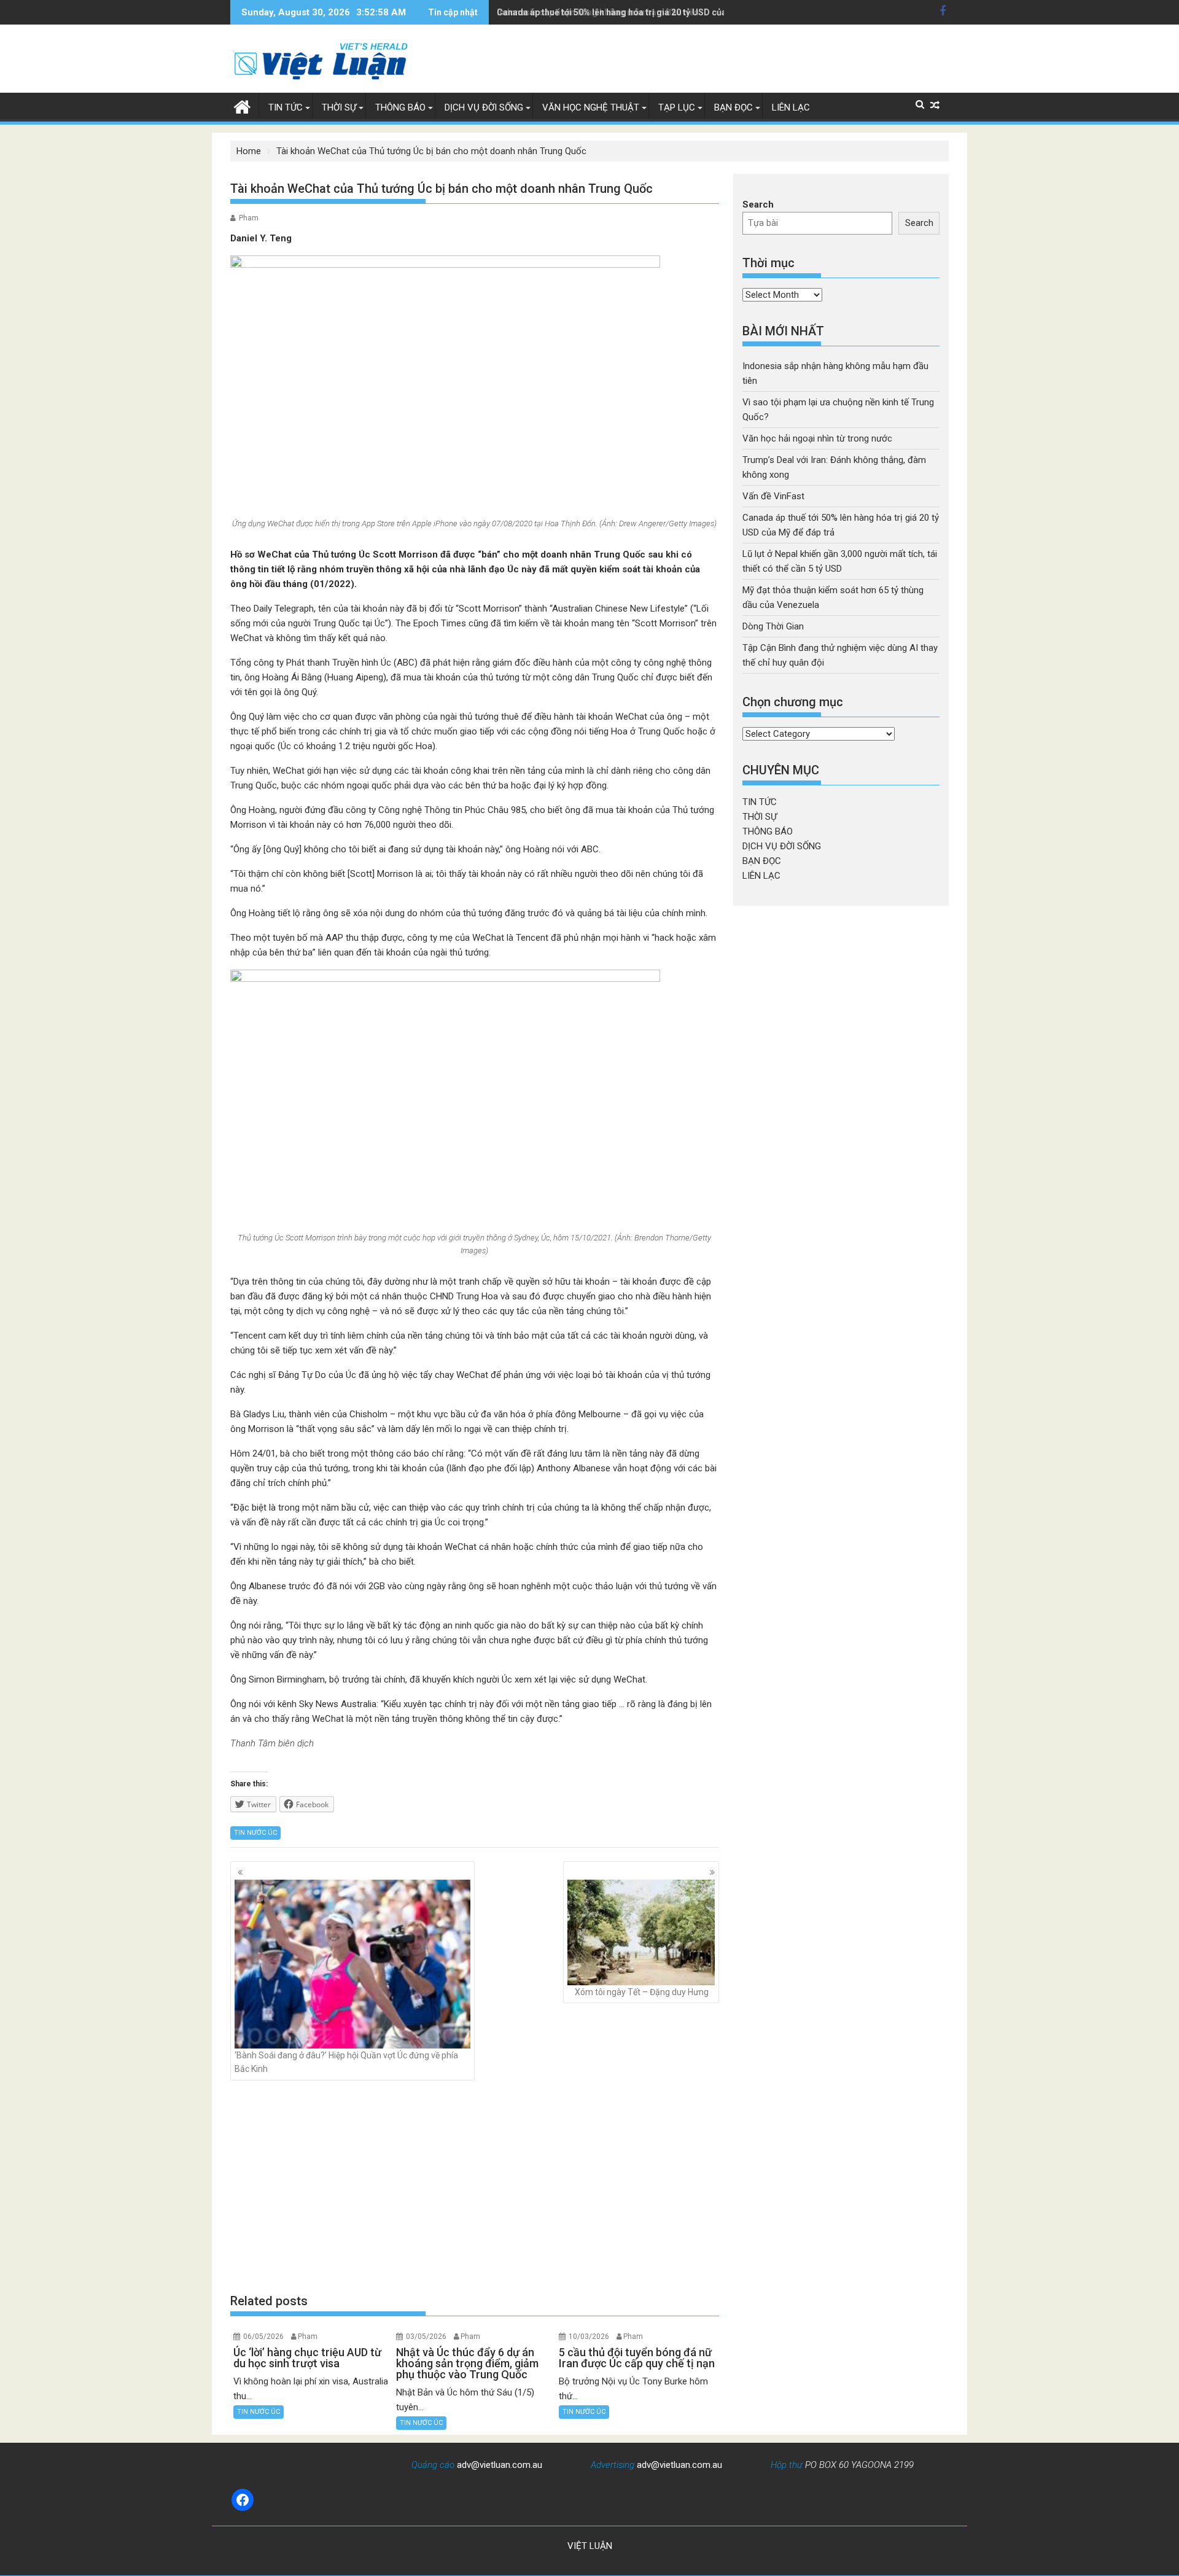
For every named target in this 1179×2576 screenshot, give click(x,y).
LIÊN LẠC (791, 107)
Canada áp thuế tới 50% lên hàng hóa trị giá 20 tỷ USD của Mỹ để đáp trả (640, 12)
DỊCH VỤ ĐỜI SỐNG (484, 107)
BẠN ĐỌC (733, 107)
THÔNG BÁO (400, 107)
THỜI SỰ (339, 107)
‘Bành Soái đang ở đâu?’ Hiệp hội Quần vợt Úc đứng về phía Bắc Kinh (346, 2062)
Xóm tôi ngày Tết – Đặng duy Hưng (642, 1992)
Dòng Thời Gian (773, 626)
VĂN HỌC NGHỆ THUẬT (591, 107)
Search (758, 204)
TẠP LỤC (677, 107)
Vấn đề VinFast (773, 496)
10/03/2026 (589, 2337)
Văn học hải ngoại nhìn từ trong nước (817, 438)
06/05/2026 (263, 2337)
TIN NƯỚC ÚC (255, 1833)
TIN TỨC (286, 107)
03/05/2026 (426, 2337)
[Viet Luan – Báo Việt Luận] (242, 106)
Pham (249, 218)
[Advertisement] (475, 2186)
